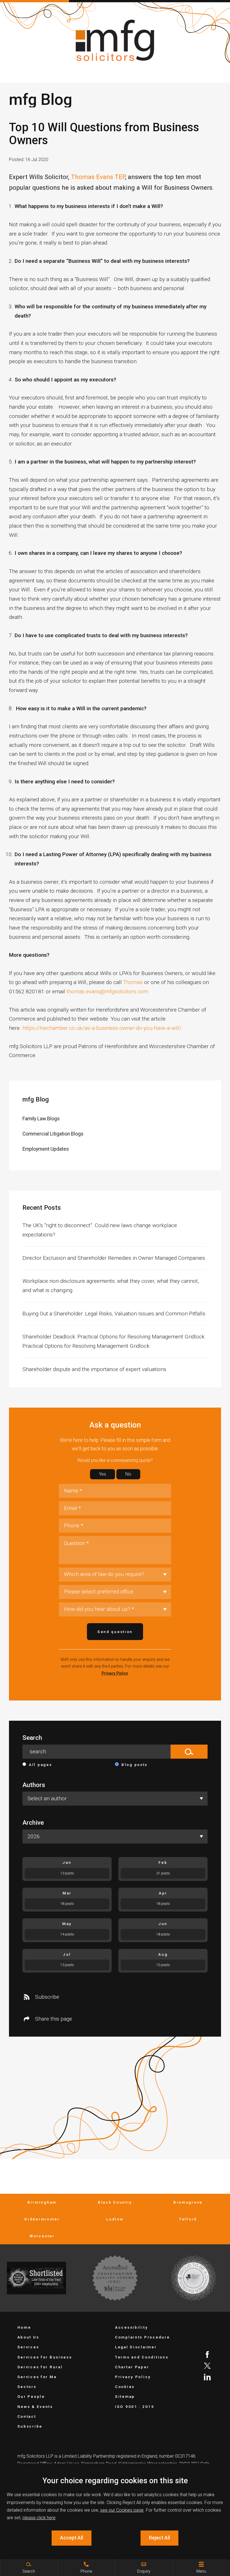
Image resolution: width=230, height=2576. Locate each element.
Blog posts (134, 1765)
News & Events (35, 2407)
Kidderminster (42, 2219)
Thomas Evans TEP (98, 177)
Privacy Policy (115, 1673)
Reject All (159, 2538)
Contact (27, 2416)
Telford (188, 2219)
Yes (103, 1474)
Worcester (42, 2236)
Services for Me (37, 2377)
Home (24, 2327)
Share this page (54, 2019)
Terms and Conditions (142, 2357)
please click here (39, 2518)
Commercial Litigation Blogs (53, 1134)
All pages (40, 1765)
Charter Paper (132, 2367)
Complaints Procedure (142, 2337)
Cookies (125, 2387)
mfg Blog (36, 1099)
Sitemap (125, 2396)
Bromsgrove (188, 2202)
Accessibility (131, 2327)
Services (28, 2347)
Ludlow (115, 2219)
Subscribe (47, 1997)
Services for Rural (40, 2367)
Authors (34, 1785)
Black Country (115, 2202)
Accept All (72, 2538)
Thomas (133, 982)
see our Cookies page (122, 2510)
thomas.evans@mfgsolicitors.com (107, 991)
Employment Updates (46, 1149)
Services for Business (45, 2357)
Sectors (27, 2387)
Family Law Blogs (41, 1119)
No (128, 1474)
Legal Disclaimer (136, 2347)
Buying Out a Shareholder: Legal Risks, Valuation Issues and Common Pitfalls (114, 1314)
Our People (31, 2396)
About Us (28, 2337)
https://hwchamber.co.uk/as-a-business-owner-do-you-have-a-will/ (102, 1028)
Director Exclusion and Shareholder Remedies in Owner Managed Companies (114, 1258)
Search (32, 1738)
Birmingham (42, 2202)
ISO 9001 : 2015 (135, 2407)
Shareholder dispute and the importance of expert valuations (94, 1369)
